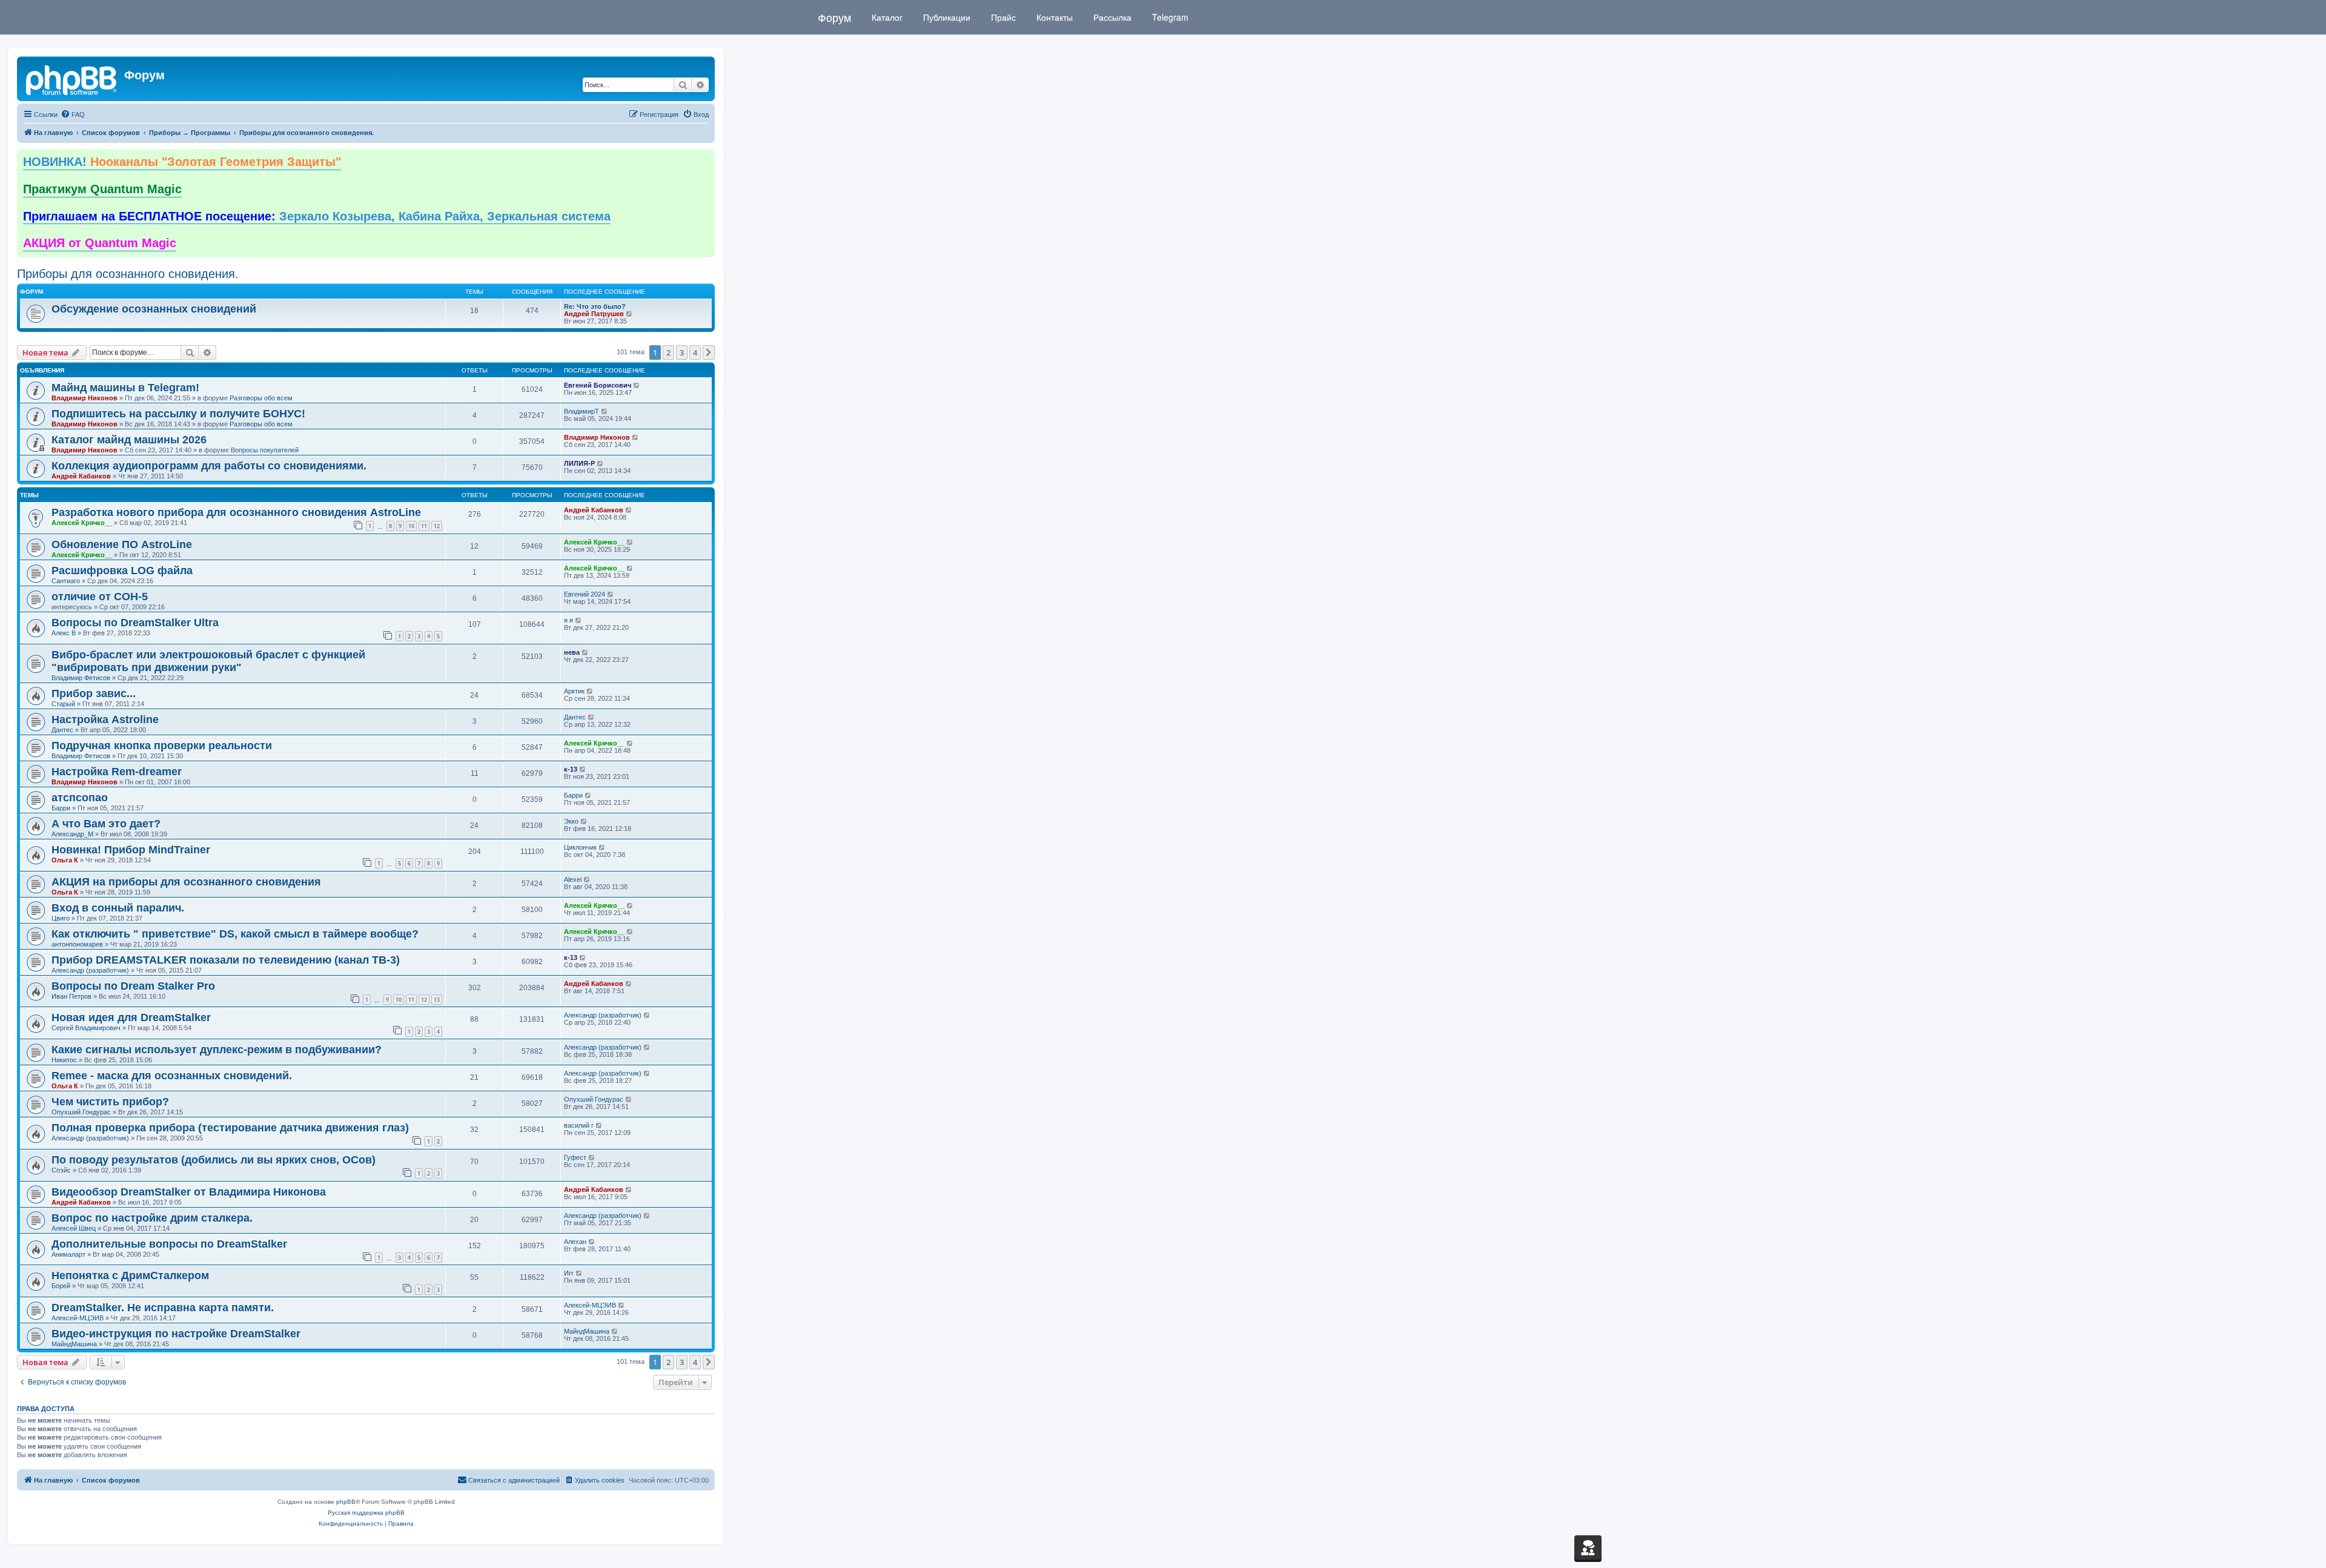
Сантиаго (66, 581)
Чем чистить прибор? (110, 1102)
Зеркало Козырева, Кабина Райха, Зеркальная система (317, 216)
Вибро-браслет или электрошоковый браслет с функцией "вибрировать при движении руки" (208, 661)
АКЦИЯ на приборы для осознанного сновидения (186, 882)
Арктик (574, 691)
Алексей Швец (74, 1228)
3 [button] (682, 352)
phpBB (346, 1502)
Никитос (64, 1060)
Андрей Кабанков (81, 476)
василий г (579, 1125)
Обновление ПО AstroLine (122, 544)
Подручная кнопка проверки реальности (162, 746)
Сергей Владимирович (86, 1028)
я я (568, 620)
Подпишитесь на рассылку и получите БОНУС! (178, 414)
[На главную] (72, 79)
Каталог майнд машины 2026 (129, 440)
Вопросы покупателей (265, 450)
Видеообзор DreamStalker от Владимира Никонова (189, 1192)
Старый (63, 704)
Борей (61, 1286)
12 (437, 526)
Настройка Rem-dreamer (117, 772)
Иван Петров (71, 996)
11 (424, 526)
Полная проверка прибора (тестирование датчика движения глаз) (230, 1128)
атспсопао (80, 798)
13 (437, 1000)
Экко (571, 821)
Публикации (946, 17)
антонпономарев (77, 944)
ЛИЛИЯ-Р (579, 463)
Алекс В (64, 633)
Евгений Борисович (598, 385)
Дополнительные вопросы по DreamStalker (169, 1244)
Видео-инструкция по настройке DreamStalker (176, 1334)
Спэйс (61, 1170)
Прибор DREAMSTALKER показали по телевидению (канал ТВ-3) (226, 960)
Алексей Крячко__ (82, 523)
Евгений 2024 (585, 594)
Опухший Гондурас (81, 1112)
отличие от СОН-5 (100, 597)
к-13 (571, 769)
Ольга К (65, 860)
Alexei (573, 879)
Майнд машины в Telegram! (125, 388)
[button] (709, 352)
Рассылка (1111, 17)
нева (572, 652)
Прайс (1002, 17)
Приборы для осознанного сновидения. (128, 274)
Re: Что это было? (595, 306)
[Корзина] (1588, 1547)
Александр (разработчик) (90, 970)
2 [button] (668, 352)
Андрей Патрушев (594, 314)
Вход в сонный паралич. (118, 908)
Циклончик (580, 847)
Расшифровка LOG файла (122, 571)
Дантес (62, 730)
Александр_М (72, 834)
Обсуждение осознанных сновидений (154, 309)
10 (411, 526)
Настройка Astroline (105, 719)
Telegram (1169, 17)
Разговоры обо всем (261, 398)
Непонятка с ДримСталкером (130, 1275)
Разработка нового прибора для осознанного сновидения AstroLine (236, 512)
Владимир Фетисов (81, 678)
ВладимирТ (581, 411)
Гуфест (575, 1157)
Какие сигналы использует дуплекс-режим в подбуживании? (217, 1050)
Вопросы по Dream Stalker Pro (133, 986)
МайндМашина (74, 1344)
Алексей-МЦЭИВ (78, 1318)
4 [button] (695, 352)
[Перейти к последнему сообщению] (637, 385)
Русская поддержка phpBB (366, 1513)
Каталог (886, 17)
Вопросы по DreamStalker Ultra (135, 623)
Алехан (575, 1242)
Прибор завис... (94, 693)
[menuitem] (73, 114)
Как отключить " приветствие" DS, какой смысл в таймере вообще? (235, 934)
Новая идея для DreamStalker (131, 1017)
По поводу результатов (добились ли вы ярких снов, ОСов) (214, 1160)
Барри (61, 808)
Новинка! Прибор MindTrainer (131, 850)
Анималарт (68, 1254)
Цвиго (61, 918)
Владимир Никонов (84, 398)
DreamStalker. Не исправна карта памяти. (163, 1308)
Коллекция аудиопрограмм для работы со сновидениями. (209, 466)
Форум (834, 17)
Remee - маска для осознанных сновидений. (172, 1076)
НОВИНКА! (182, 162)
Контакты (1053, 17)
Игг (569, 1273)
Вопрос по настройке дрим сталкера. (152, 1218)
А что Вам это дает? (106, 824)
